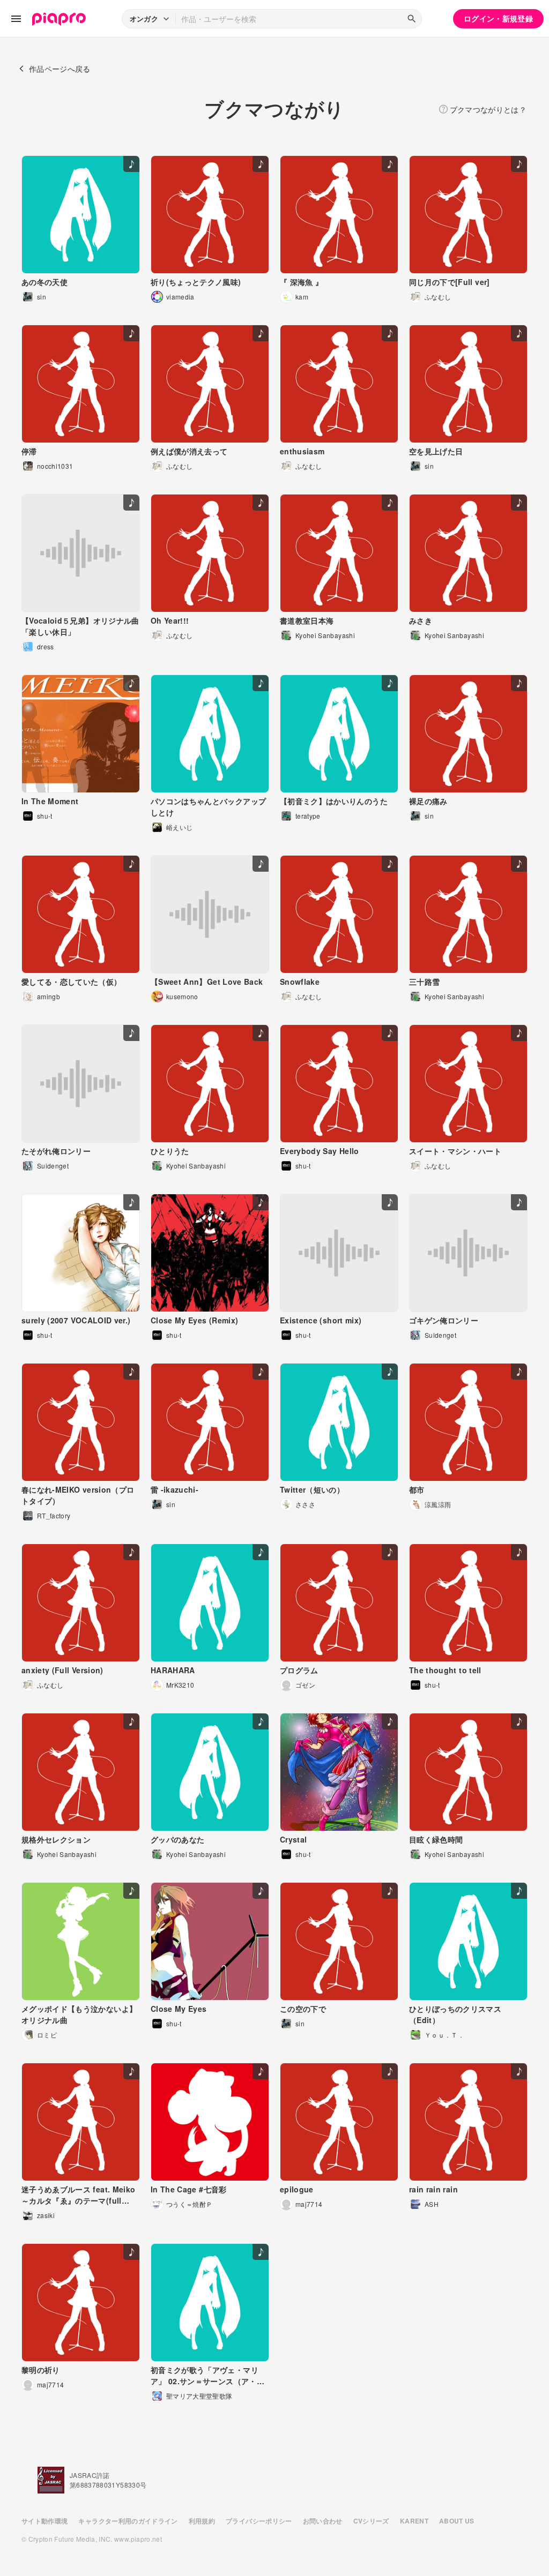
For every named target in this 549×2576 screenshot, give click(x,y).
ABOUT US (457, 2521)
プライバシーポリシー (259, 2521)
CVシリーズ (371, 2521)
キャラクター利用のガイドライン (128, 2521)
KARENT (414, 2521)
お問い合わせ (323, 2521)
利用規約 (202, 2521)
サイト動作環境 (44, 2521)
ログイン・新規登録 (498, 18)
